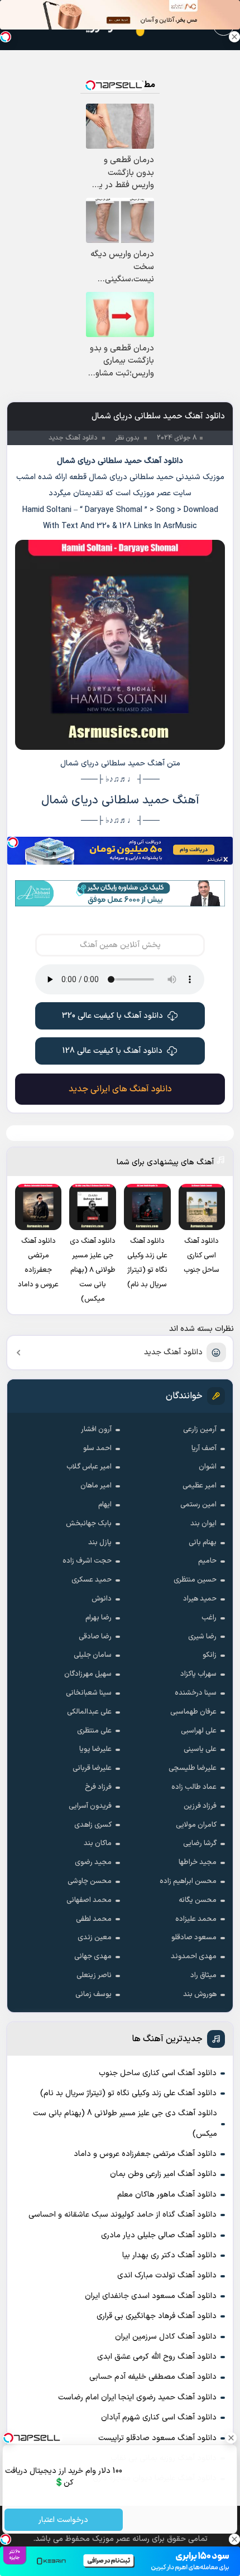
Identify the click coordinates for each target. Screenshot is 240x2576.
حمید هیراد (200, 1599)
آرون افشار (96, 1430)
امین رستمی (198, 1505)
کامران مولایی (196, 1825)
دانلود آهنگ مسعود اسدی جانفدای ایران (151, 2296)
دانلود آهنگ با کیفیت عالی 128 (112, 1051)
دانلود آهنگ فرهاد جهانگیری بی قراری (157, 2316)
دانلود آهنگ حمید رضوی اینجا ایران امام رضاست (137, 2397)
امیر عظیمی (200, 1486)
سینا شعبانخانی (89, 1693)
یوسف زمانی (93, 1994)
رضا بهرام (99, 1618)
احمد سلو (97, 1448)
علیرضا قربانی (92, 1768)
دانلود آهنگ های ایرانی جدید (120, 1089)
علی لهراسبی (199, 1731)
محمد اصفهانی (89, 1900)
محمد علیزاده (196, 1919)
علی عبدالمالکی (89, 1712)
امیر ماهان (96, 1486)
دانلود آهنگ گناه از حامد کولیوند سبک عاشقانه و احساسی (123, 2215)
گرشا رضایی (200, 1843)
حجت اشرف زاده (87, 1561)
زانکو (210, 1655)
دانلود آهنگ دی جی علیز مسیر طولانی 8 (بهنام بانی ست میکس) (125, 2123)
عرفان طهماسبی (193, 1712)
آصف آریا (204, 1448)
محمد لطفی (94, 1919)
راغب (209, 1618)
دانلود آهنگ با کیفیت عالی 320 (112, 1016)
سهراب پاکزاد (198, 1674)
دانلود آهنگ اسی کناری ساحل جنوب (158, 2073)
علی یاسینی (200, 1749)
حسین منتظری (195, 1580)
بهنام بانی (203, 1543)
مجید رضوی (93, 1862)
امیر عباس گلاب (89, 1467)
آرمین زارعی (200, 1430)
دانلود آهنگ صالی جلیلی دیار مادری (159, 2235)
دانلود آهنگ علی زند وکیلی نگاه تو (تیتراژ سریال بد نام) (128, 2093)
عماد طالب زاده (194, 1787)
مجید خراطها (198, 1862)
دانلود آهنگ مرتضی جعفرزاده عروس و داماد (145, 2154)
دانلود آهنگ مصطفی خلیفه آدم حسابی (153, 2377)
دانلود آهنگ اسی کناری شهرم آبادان (159, 2418)
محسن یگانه (198, 1900)
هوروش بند (200, 1994)
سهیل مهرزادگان (88, 1674)
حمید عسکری (92, 1580)
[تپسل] (13, 842)
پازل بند (100, 1543)
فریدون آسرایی (90, 1806)
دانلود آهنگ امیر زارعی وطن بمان (163, 2174)
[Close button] (234, 37)
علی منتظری (94, 1731)
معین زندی (95, 1938)
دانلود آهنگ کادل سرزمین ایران (166, 2337)
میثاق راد (203, 1975)
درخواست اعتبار (64, 2520)
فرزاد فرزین (200, 1806)
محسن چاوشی (90, 1881)
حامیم (207, 1561)
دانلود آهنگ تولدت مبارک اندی (167, 2275)
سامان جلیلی (93, 1655)
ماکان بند (98, 1843)
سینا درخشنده (196, 1693)
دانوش (102, 1599)
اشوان (208, 1467)
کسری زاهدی (93, 1825)
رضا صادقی (95, 1637)
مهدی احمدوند (194, 1957)
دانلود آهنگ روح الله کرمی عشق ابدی (157, 2357)
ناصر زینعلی (94, 1975)
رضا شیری (202, 1637)
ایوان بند (203, 1524)
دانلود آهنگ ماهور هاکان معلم (167, 2195)
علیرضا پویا (95, 1749)
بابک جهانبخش (89, 1524)
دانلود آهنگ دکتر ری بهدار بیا (169, 2255)
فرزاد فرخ (98, 1787)
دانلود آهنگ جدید (173, 1352)
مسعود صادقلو (194, 1938)
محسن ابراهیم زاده (188, 1881)
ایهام (105, 1505)
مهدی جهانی (93, 1957)
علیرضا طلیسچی (193, 1768)
